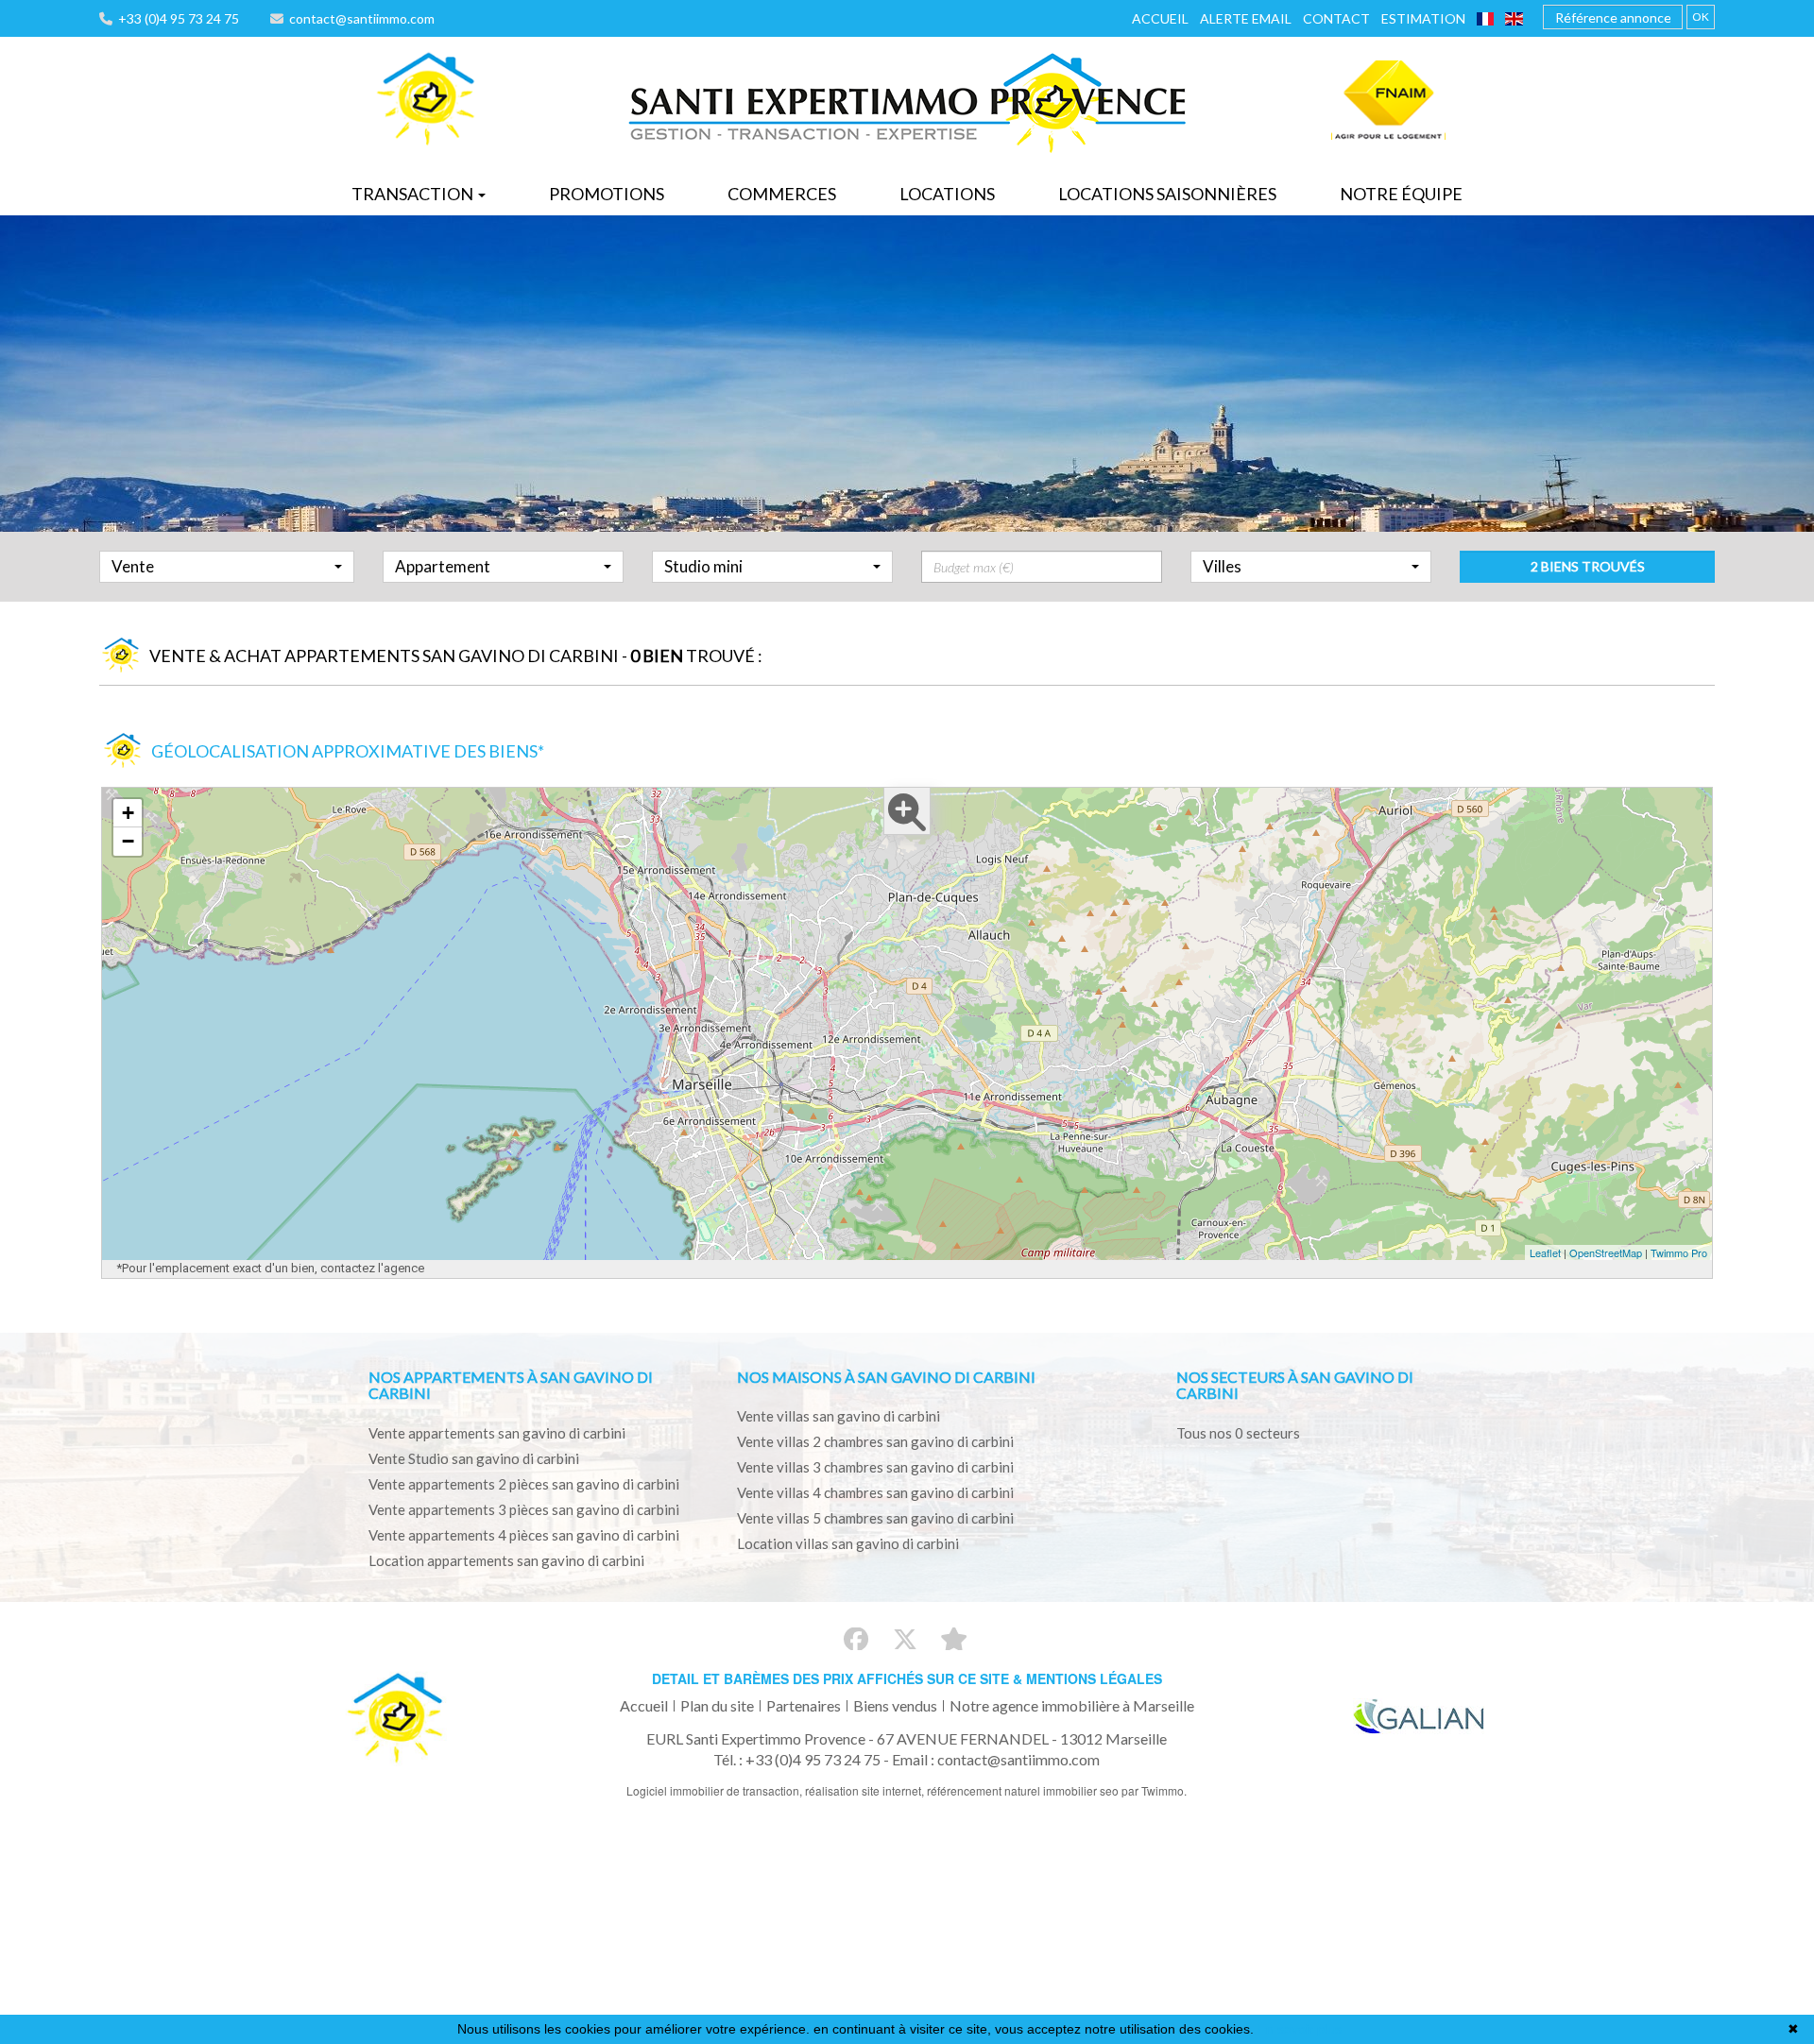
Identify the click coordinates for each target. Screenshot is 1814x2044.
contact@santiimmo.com (359, 18)
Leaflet (1545, 1252)
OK (1701, 17)
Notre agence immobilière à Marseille (1072, 1705)
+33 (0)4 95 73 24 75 (176, 18)
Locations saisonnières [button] (1167, 194)
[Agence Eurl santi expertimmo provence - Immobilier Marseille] (426, 100)
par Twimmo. (1154, 1790)
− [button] (128, 841)
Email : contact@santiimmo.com (996, 1759)
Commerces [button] (782, 194)
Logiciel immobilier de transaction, (716, 1790)
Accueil (1160, 18)
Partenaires (804, 1705)
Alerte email (1246, 18)
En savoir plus (1300, 2029)
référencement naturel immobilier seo (1024, 1790)
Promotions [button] (607, 194)
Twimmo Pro (1679, 1252)
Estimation (1423, 18)
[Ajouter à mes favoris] (954, 1639)
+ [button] (128, 813)
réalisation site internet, (866, 1790)
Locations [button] (947, 194)
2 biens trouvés (1588, 566)
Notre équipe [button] (1401, 194)
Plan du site (717, 1705)
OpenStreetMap (1606, 1252)
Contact (1336, 18)
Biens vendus (895, 1705)
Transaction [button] (414, 194)
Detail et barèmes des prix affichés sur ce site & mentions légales (907, 1678)
